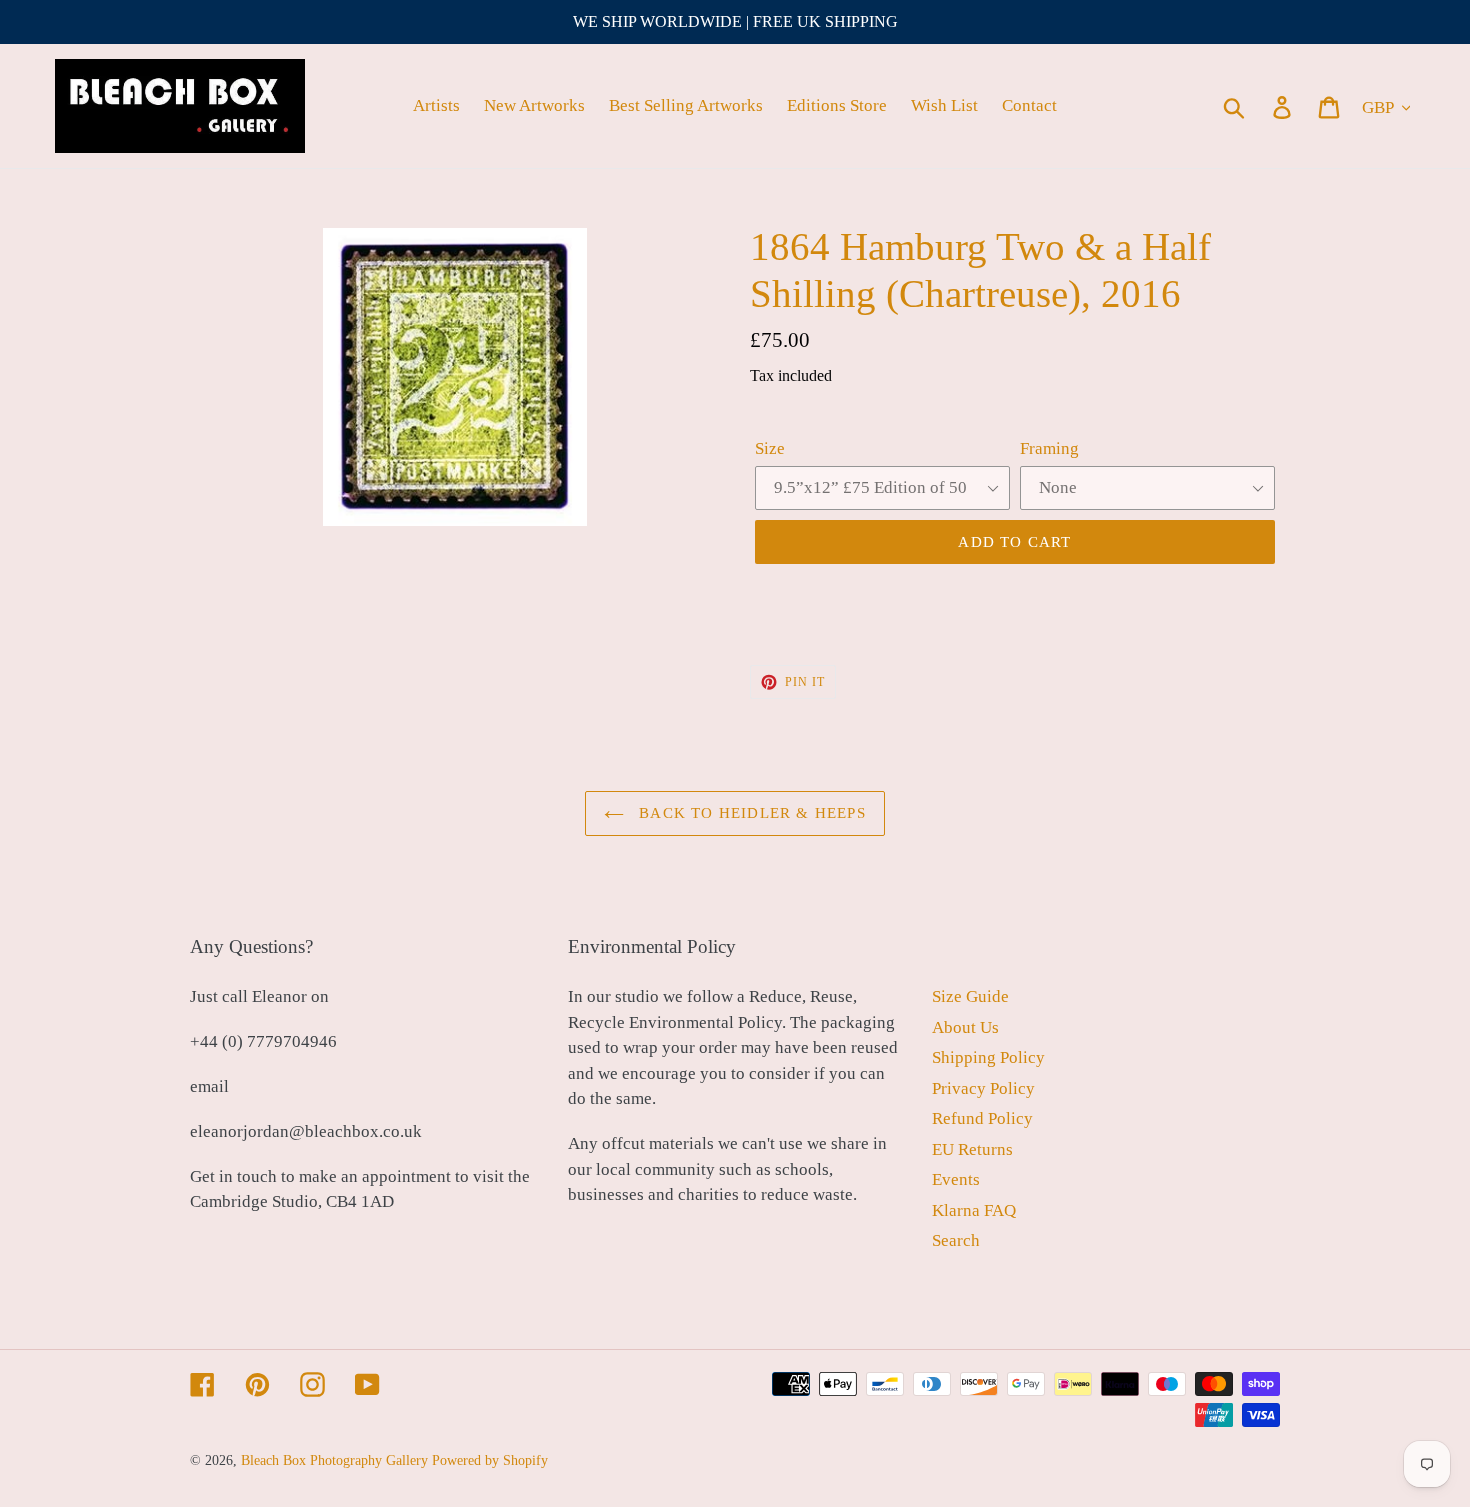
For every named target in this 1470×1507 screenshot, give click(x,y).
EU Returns (972, 1149)
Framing (1049, 448)
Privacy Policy (983, 1088)
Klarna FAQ (974, 1210)
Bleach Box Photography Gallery (334, 1460)
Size (770, 448)
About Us (965, 1027)
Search (956, 1240)
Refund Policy (982, 1118)
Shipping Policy (988, 1057)
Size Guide (970, 996)
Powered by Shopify (490, 1460)
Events (956, 1179)
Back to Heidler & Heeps (750, 813)
